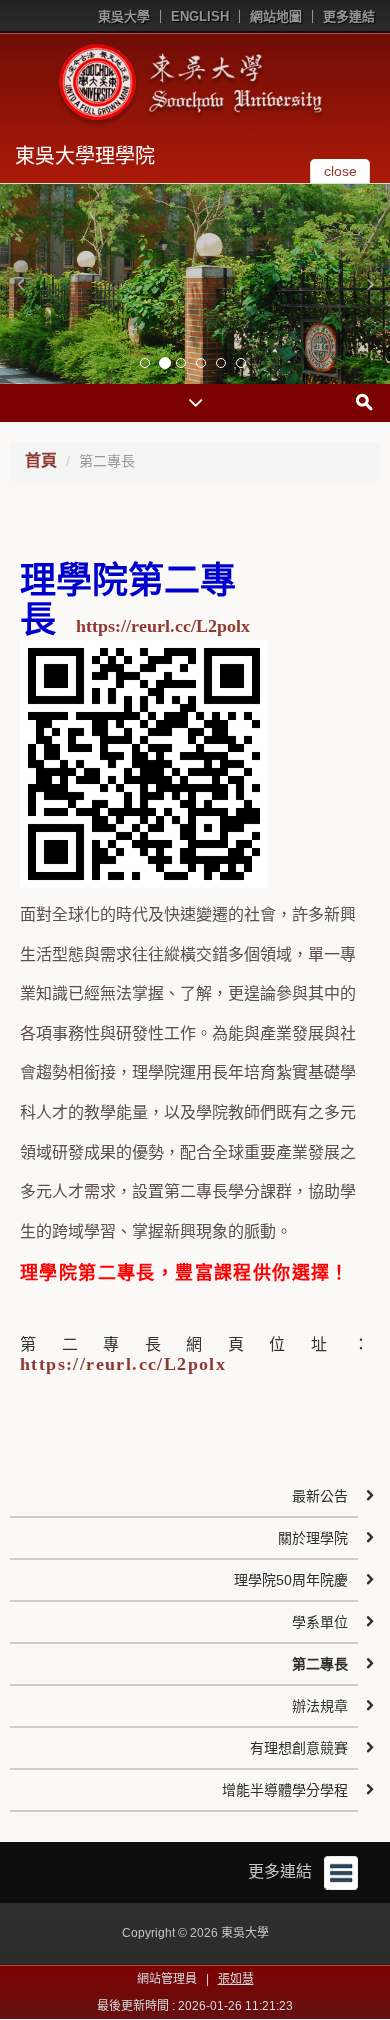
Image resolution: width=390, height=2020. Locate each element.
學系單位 (320, 1622)
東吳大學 (124, 16)
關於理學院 (313, 1538)
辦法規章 (320, 1706)
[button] (20, 284)
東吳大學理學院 (85, 156)
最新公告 (320, 1496)
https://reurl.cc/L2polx (163, 626)
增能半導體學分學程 (285, 1790)
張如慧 (236, 1979)
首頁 (41, 460)
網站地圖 (276, 16)
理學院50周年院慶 (291, 1580)
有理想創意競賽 (299, 1748)
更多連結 (349, 16)
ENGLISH (200, 16)
